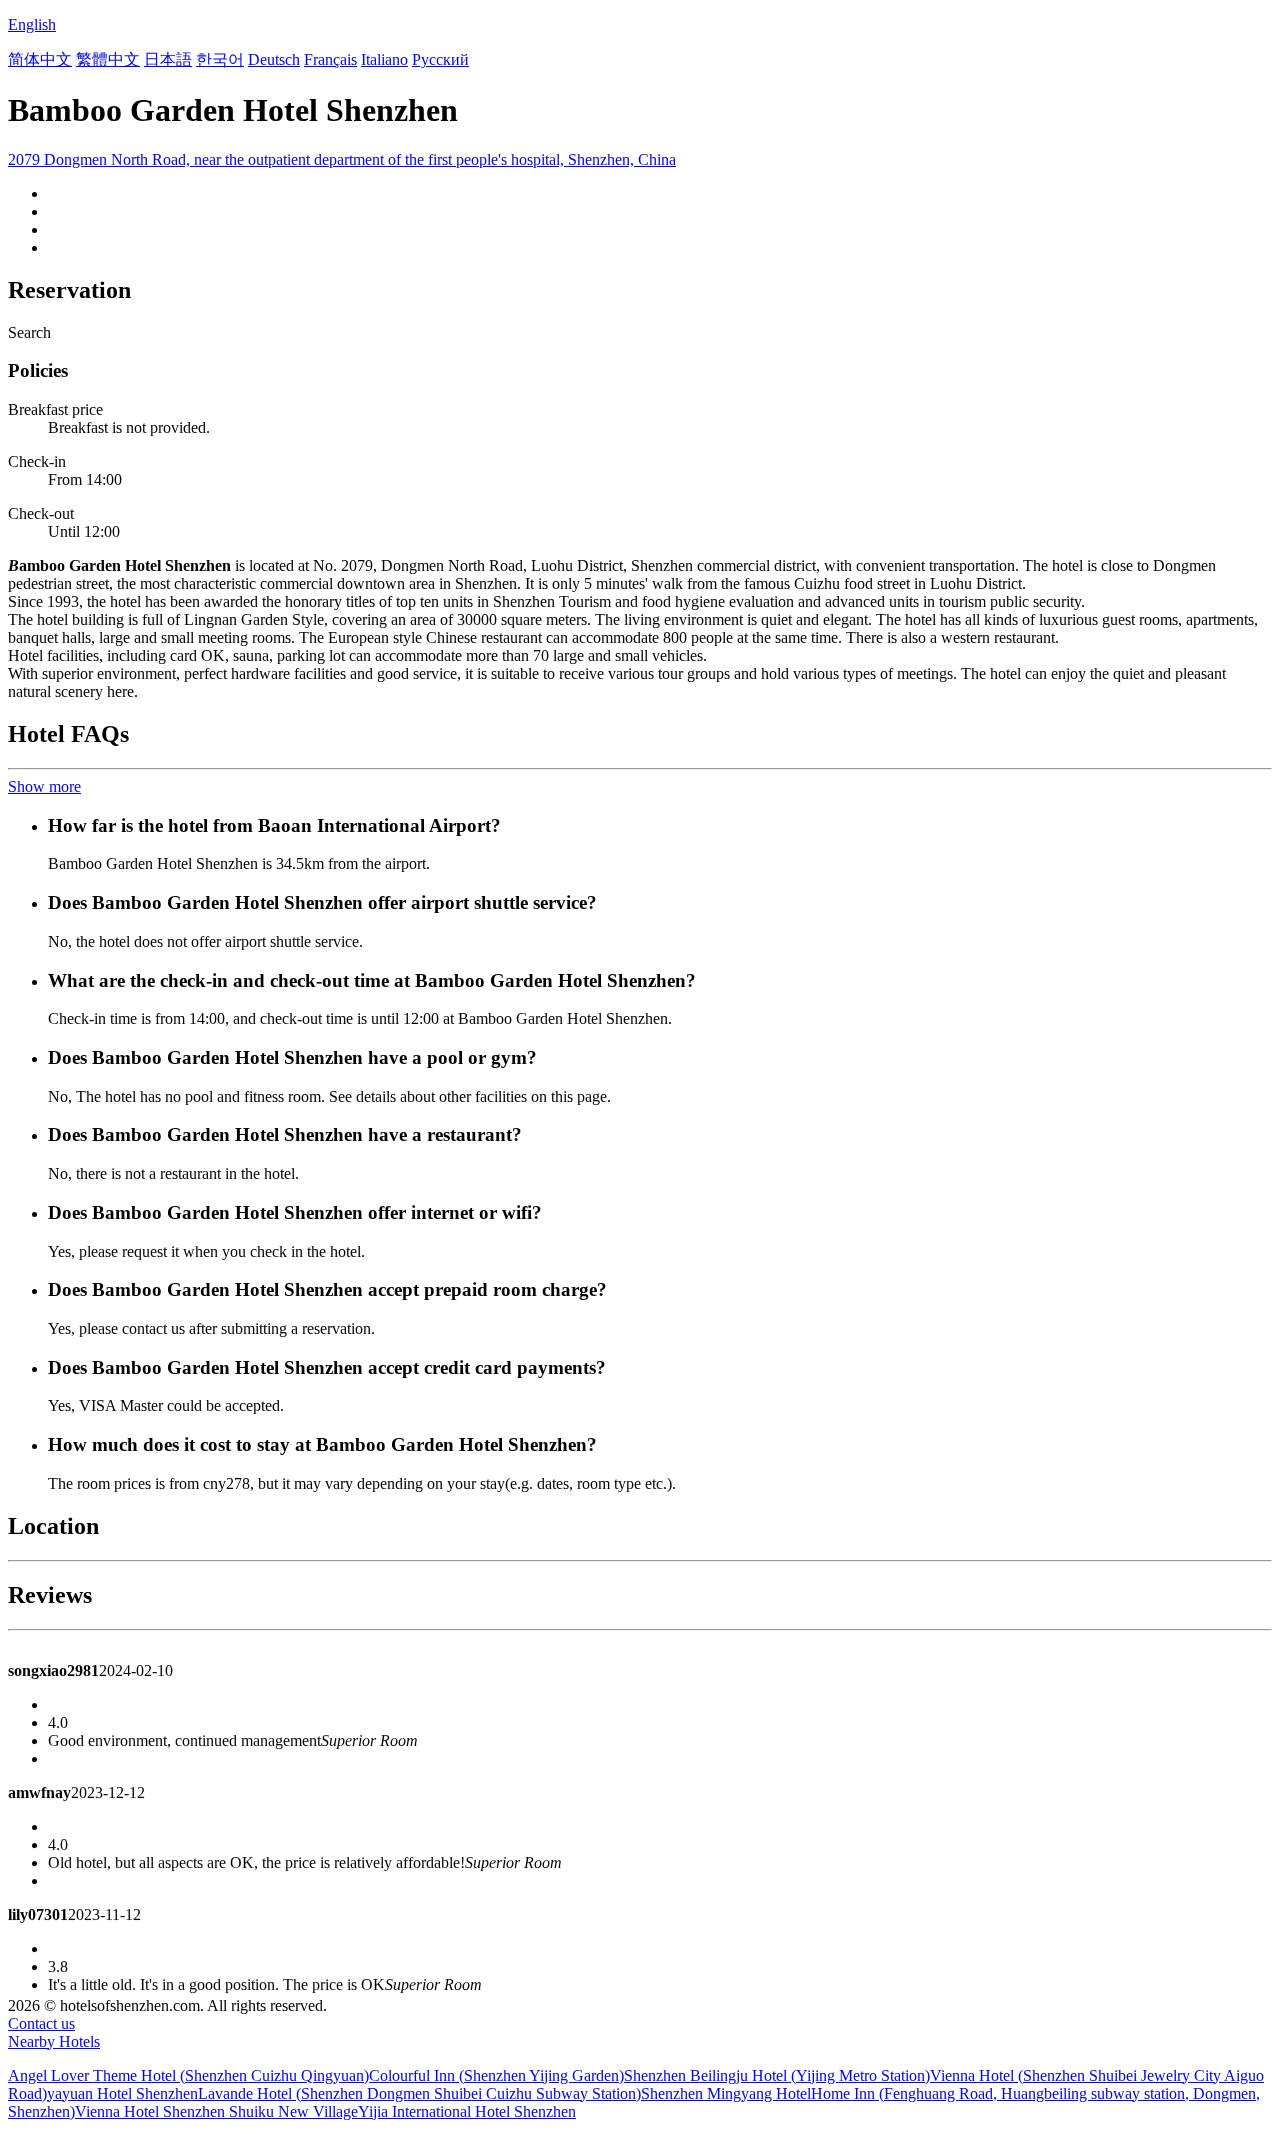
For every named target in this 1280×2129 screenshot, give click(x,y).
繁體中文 (108, 59)
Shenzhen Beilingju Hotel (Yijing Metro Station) (777, 2075)
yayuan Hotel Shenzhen (122, 2093)
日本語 (168, 59)
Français (330, 59)
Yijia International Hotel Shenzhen (467, 2111)
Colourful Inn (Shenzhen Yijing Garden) (496, 2075)
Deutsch (274, 59)
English (32, 24)
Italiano (384, 59)
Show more (44, 786)
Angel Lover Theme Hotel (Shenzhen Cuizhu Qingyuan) (188, 2075)
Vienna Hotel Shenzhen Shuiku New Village (216, 2111)
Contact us (41, 2023)
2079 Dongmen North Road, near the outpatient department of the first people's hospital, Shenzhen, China (342, 159)
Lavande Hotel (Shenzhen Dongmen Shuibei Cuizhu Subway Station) (419, 2093)
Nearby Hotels (54, 2041)
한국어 (220, 59)
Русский (440, 59)
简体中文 (40, 59)
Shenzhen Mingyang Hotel (726, 2093)
